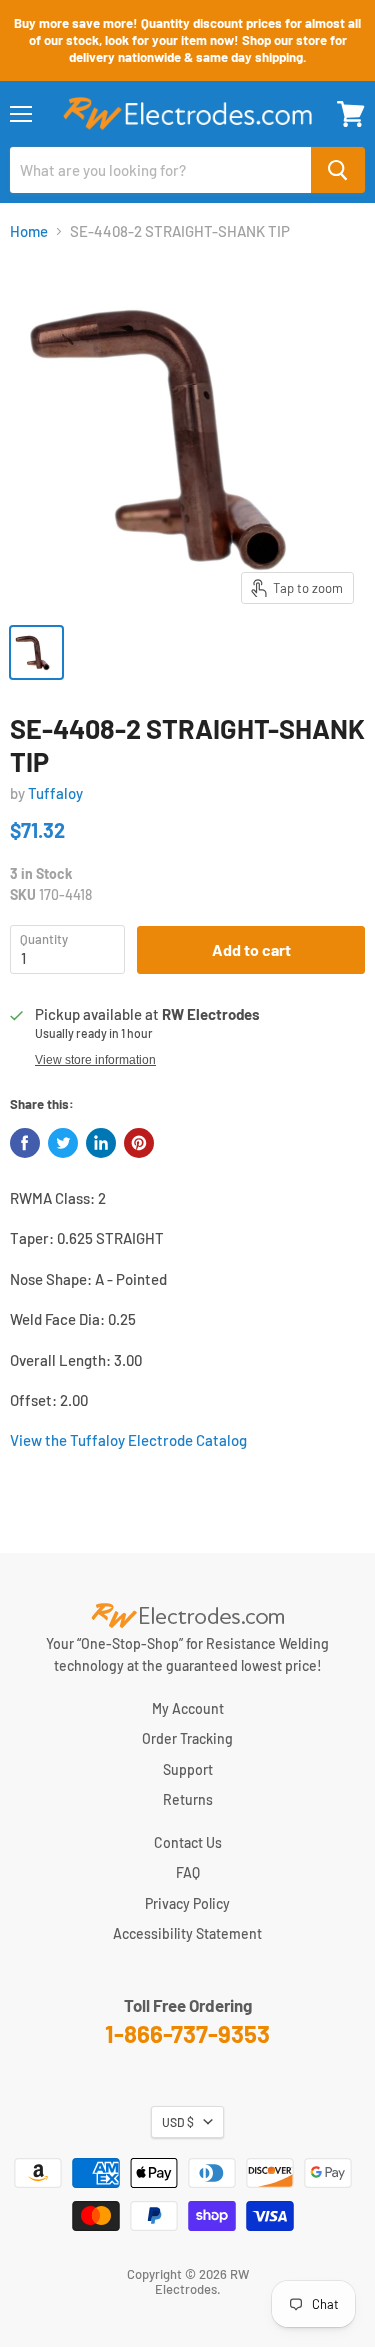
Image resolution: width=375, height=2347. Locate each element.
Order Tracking (187, 1738)
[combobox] (160, 170)
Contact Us (188, 1842)
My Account (188, 1708)
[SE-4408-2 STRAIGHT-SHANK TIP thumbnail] (36, 652)
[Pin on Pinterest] (139, 1143)
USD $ (178, 2122)
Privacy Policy (187, 1903)
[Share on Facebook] (25, 1143)
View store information (95, 1060)
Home (29, 231)
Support (188, 1769)
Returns (188, 1799)
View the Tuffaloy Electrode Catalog (128, 1440)
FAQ (188, 1872)
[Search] (338, 170)
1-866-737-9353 (187, 2033)
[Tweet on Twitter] (63, 1143)
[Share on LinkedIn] (101, 1143)
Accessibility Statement (187, 1933)
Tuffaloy (55, 793)
